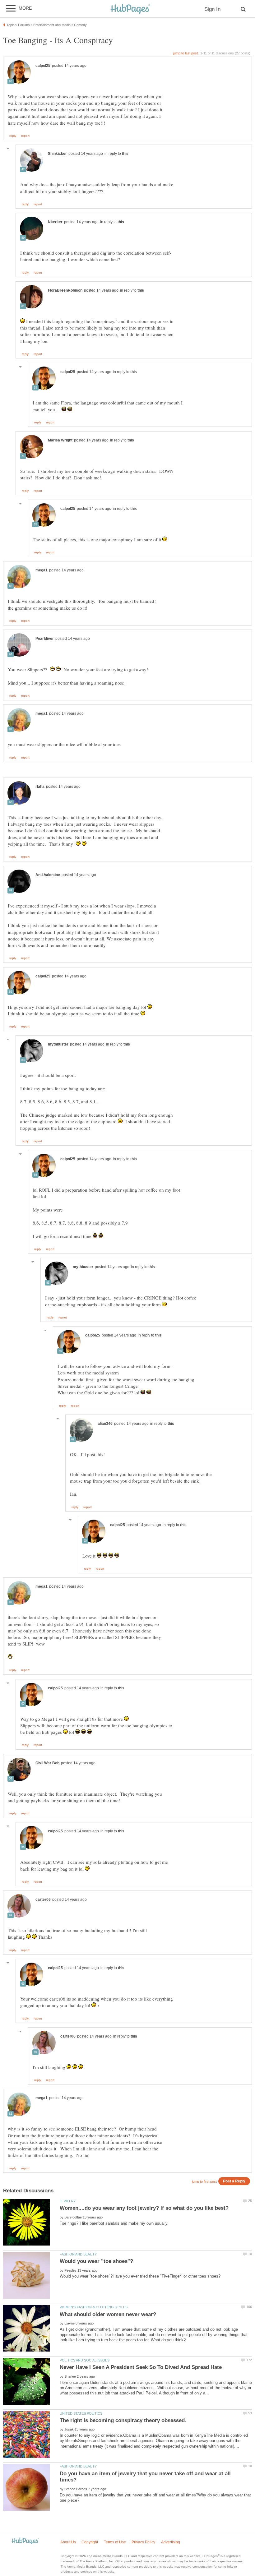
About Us (68, 2542)
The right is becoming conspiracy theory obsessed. (123, 2420)
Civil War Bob (47, 1763)
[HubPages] (130, 9)
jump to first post (204, 2181)
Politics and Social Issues (85, 2360)
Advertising (171, 2542)
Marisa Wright (60, 440)
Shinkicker (57, 154)
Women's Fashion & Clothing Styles (94, 2307)
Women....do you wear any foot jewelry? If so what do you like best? (144, 2208)
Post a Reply (234, 2181)
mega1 (42, 570)
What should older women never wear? (108, 2314)
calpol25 (43, 66)
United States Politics (81, 2413)
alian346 (105, 1424)
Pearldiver (45, 639)
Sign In (212, 9)
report (25, 136)
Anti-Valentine (48, 875)
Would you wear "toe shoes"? (96, 2261)
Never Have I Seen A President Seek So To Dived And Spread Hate (141, 2367)
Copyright (90, 2542)
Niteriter (55, 222)
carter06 (43, 1900)
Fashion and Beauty (78, 2254)
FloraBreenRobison (65, 290)
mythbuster (58, 1044)
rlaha (40, 787)
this (125, 154)
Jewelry (68, 2201)
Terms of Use (115, 2542)
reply (13, 136)
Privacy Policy (143, 2542)
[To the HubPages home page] (25, 2541)
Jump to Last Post (185, 53)
